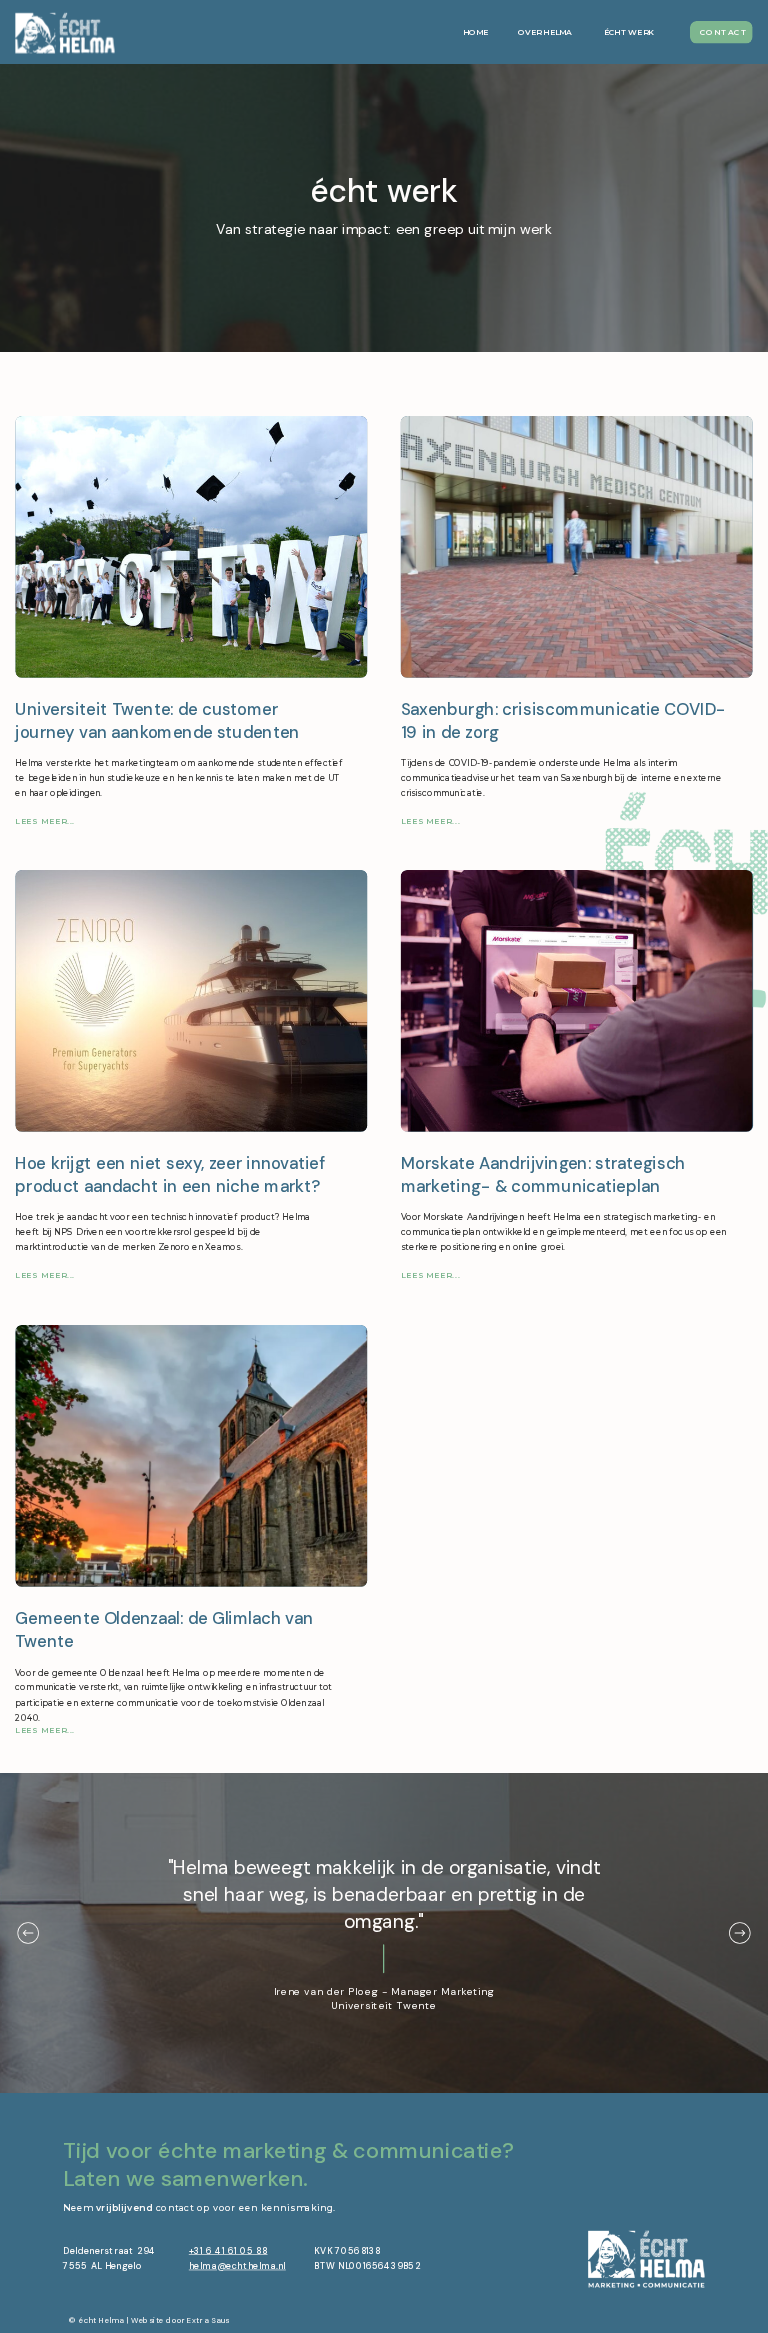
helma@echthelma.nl (237, 2266)
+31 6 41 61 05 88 (228, 2250)
